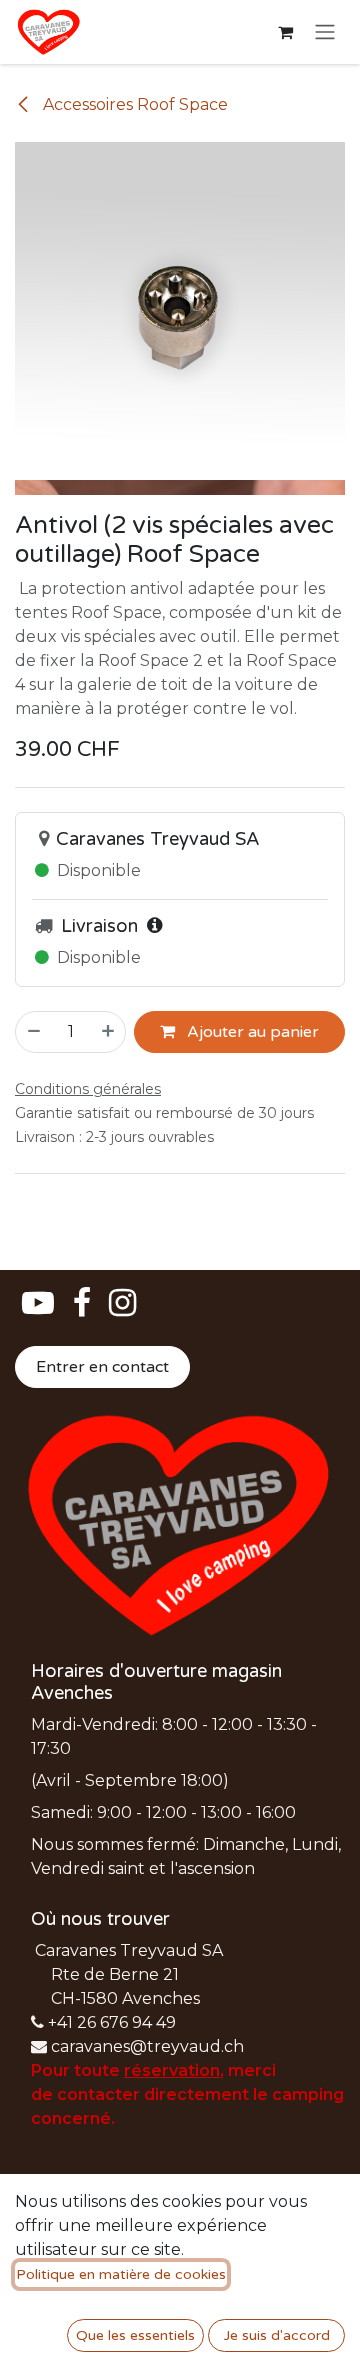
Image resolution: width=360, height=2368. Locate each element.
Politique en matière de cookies (121, 2274)
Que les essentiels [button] (135, 2335)
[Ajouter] (109, 1032)
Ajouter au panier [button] (251, 1032)
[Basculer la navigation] (325, 32)
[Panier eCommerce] (285, 32)
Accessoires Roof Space (133, 104)
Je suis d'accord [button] (277, 2335)
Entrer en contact (102, 1367)
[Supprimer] (33, 1032)
